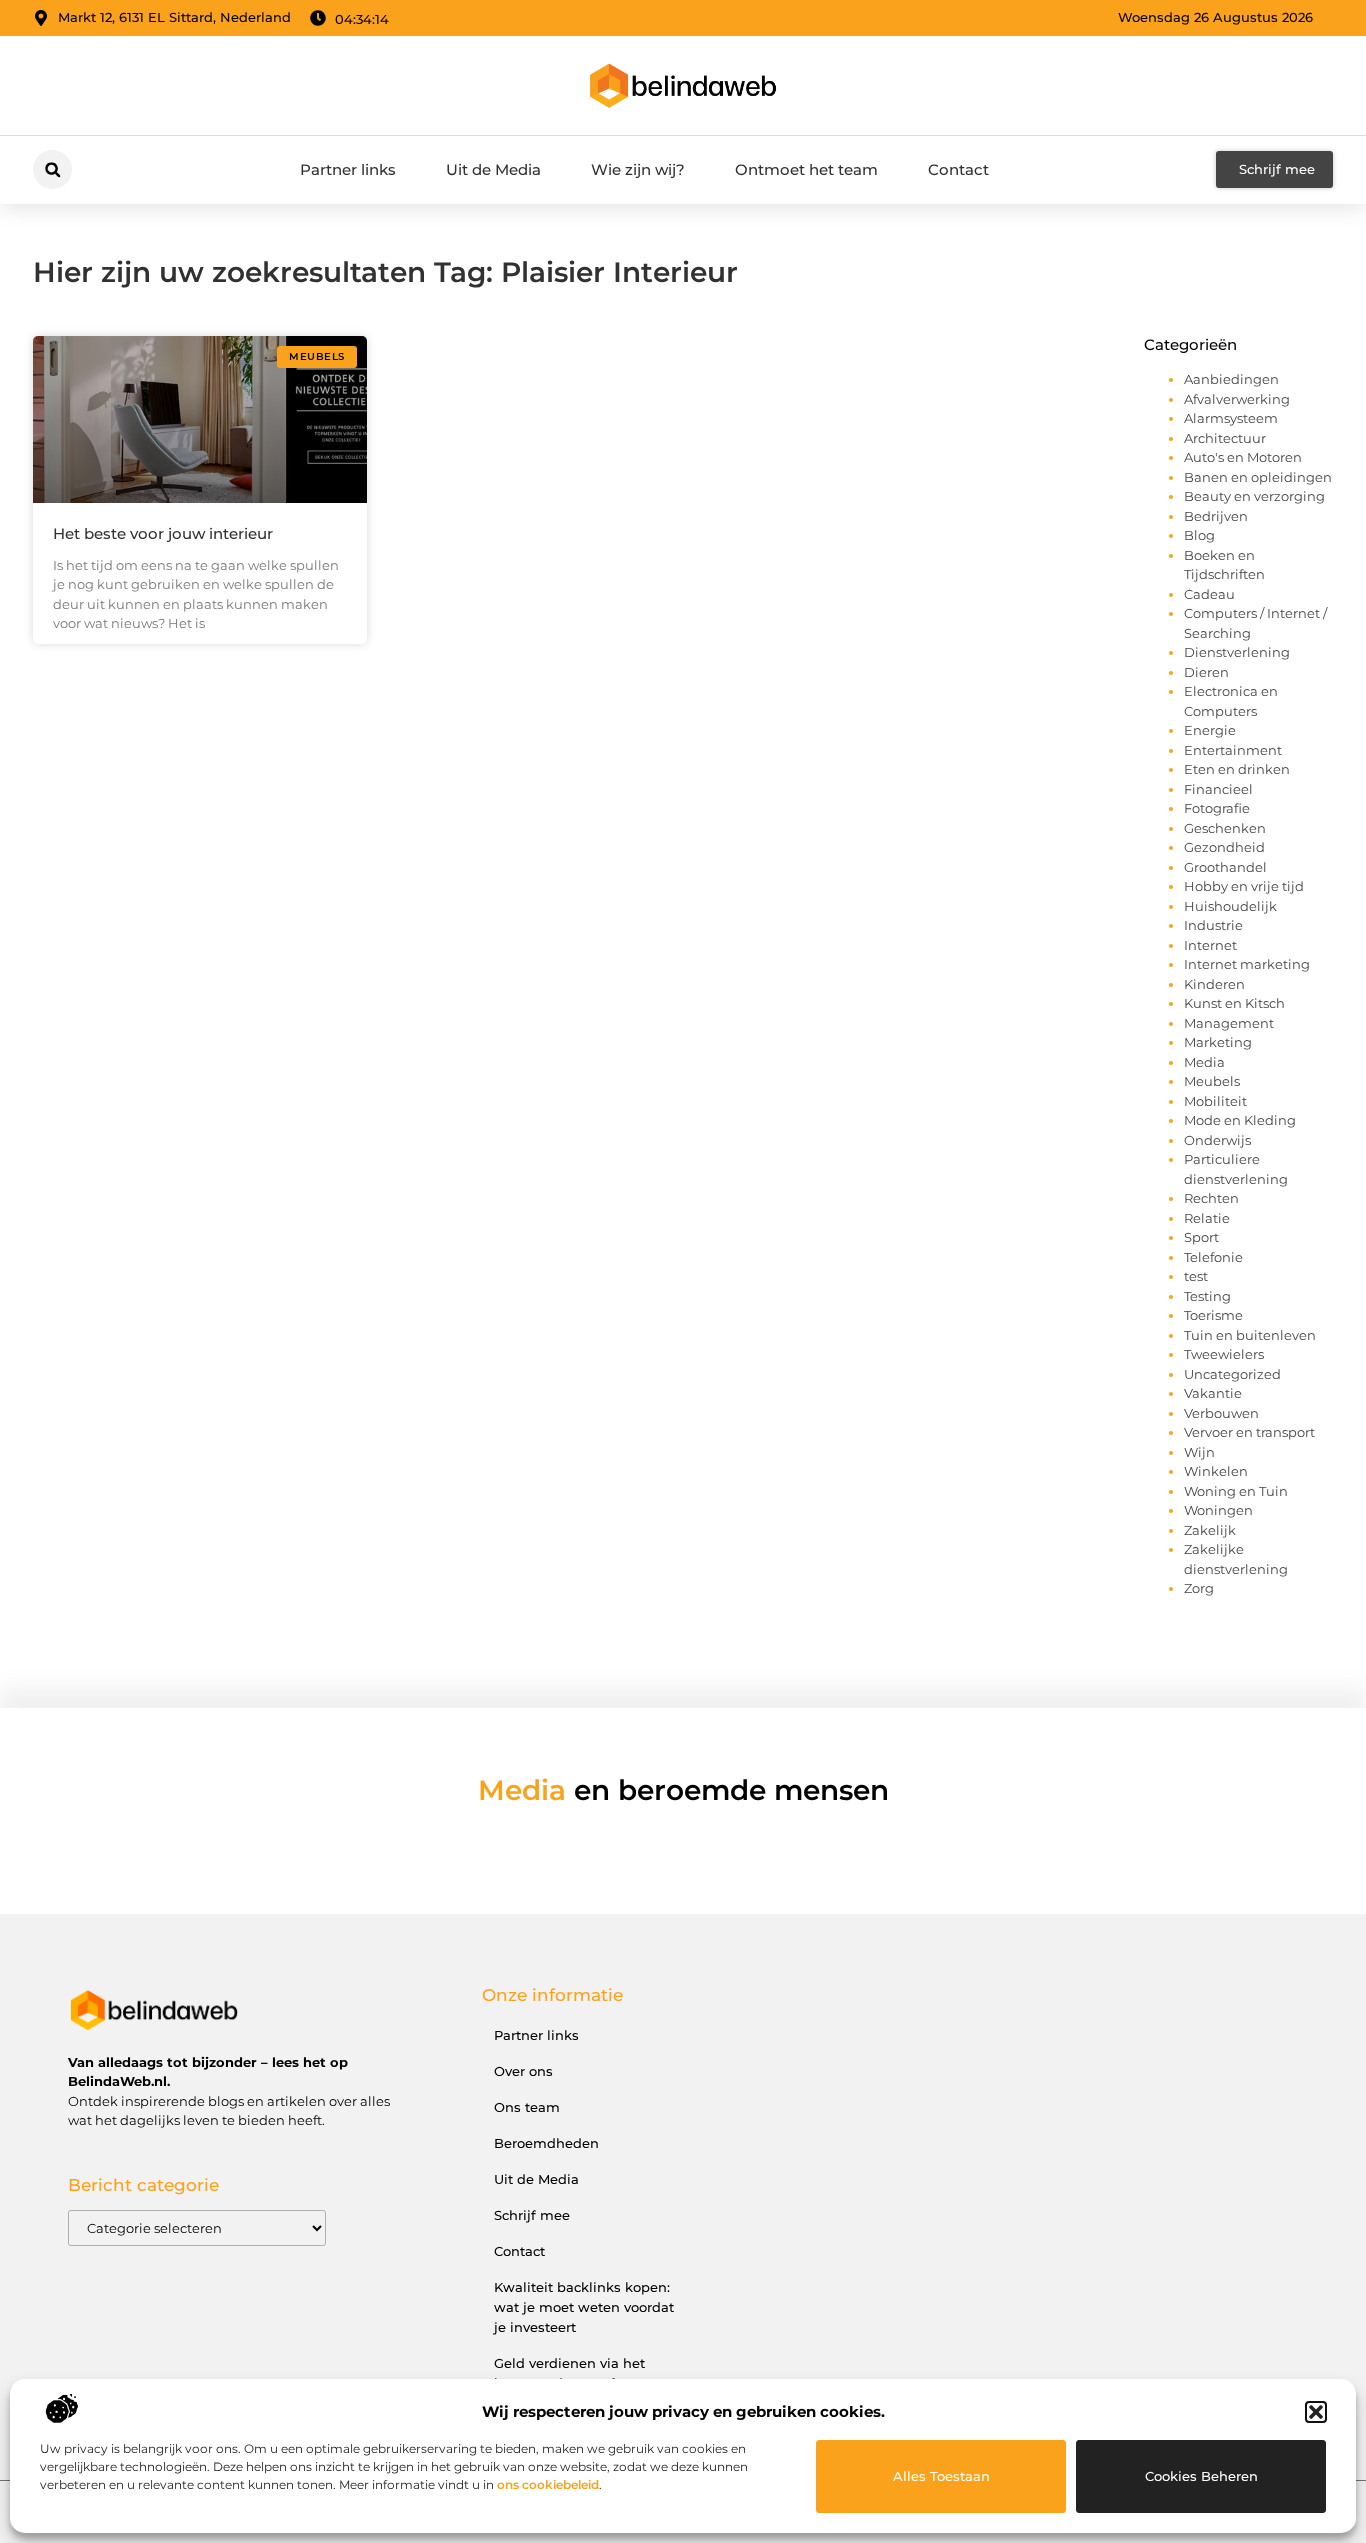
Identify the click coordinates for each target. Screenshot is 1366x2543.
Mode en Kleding (1240, 1120)
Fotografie (1217, 808)
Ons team (527, 2107)
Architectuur (1225, 438)
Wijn (1199, 1452)
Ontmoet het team (806, 169)
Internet (1210, 945)
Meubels (1212, 1081)
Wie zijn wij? (638, 169)
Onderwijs (1217, 1140)
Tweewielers (1224, 1354)
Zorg (1199, 1588)
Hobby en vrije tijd (1244, 886)
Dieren (1206, 672)
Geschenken (1225, 828)
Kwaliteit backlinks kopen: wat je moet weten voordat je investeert (584, 2307)
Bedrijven (1216, 516)
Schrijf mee (532, 2215)
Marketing (1218, 1042)
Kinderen (1214, 984)
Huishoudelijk (1230, 906)
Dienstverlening (1237, 652)
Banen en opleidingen (1258, 477)
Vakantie (1213, 1393)
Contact (958, 169)
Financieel (1218, 789)
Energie (1210, 730)
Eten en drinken (1237, 769)
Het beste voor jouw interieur (163, 533)
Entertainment (1233, 750)
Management (1229, 1023)
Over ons (523, 2071)
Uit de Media (493, 169)
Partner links (348, 169)
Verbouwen (1221, 1413)
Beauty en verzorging (1254, 496)
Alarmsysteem (1231, 418)
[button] (1316, 2412)
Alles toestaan (941, 2476)
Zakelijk (1210, 1530)
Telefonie (1213, 1257)
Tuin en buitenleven (1250, 1335)
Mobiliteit (1215, 1101)
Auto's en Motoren (1243, 457)
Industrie (1213, 925)
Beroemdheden (546, 2143)
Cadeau (1209, 594)
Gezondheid (1224, 847)
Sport (1201, 1237)
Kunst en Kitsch (1234, 1003)
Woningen (1218, 1510)
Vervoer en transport (1249, 1432)
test (1196, 1276)
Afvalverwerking (1237, 399)
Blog (1199, 535)
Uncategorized (1232, 1374)
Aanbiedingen (1231, 379)
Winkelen (1216, 1471)
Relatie (1207, 1218)
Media (1204, 1062)
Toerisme (1213, 1315)
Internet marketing (1247, 964)
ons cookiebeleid (548, 2484)
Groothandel (1225, 867)
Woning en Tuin (1236, 1491)
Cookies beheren (1201, 2476)
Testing (1207, 1296)
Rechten (1211, 1198)
